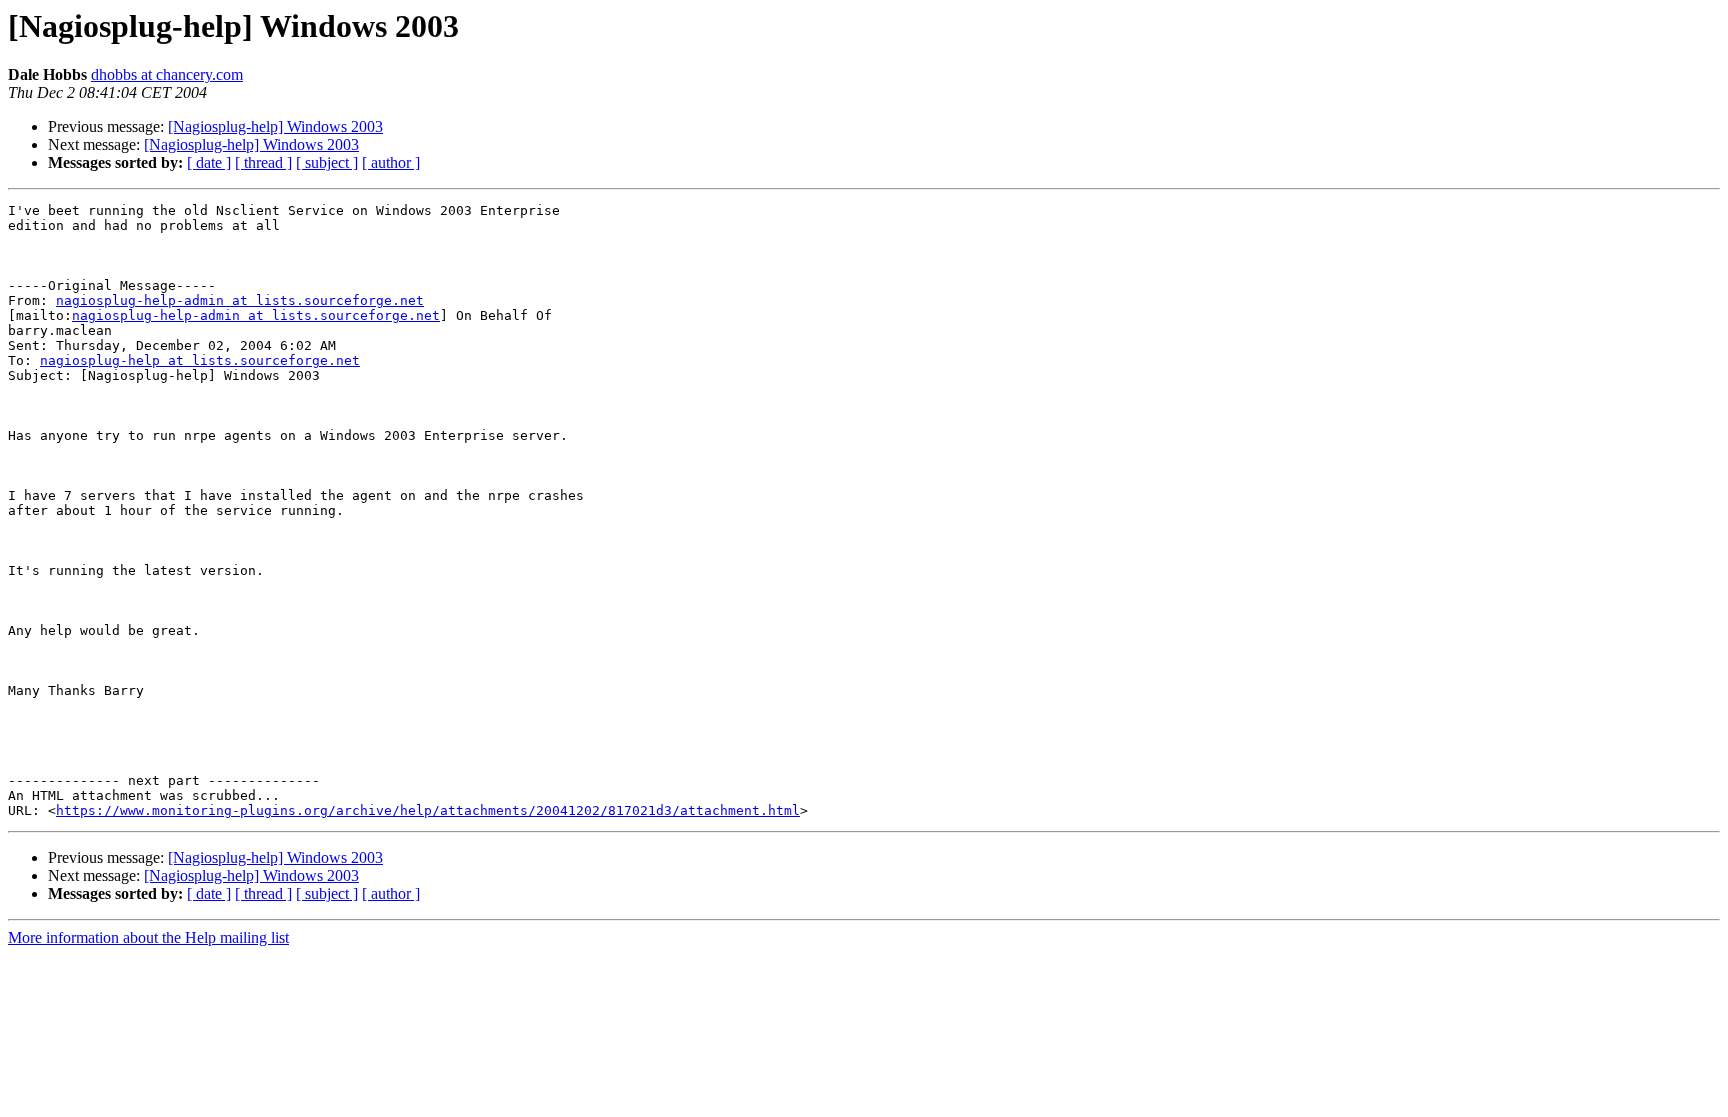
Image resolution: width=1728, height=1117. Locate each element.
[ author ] (391, 162)
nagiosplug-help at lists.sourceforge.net (200, 360)
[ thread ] (263, 162)
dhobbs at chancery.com (167, 74)
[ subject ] (327, 162)
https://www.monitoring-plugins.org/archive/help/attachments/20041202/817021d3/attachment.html (428, 810)
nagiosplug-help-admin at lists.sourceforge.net (240, 300)
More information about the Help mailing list (148, 937)
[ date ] (209, 162)
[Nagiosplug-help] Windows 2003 (275, 126)
